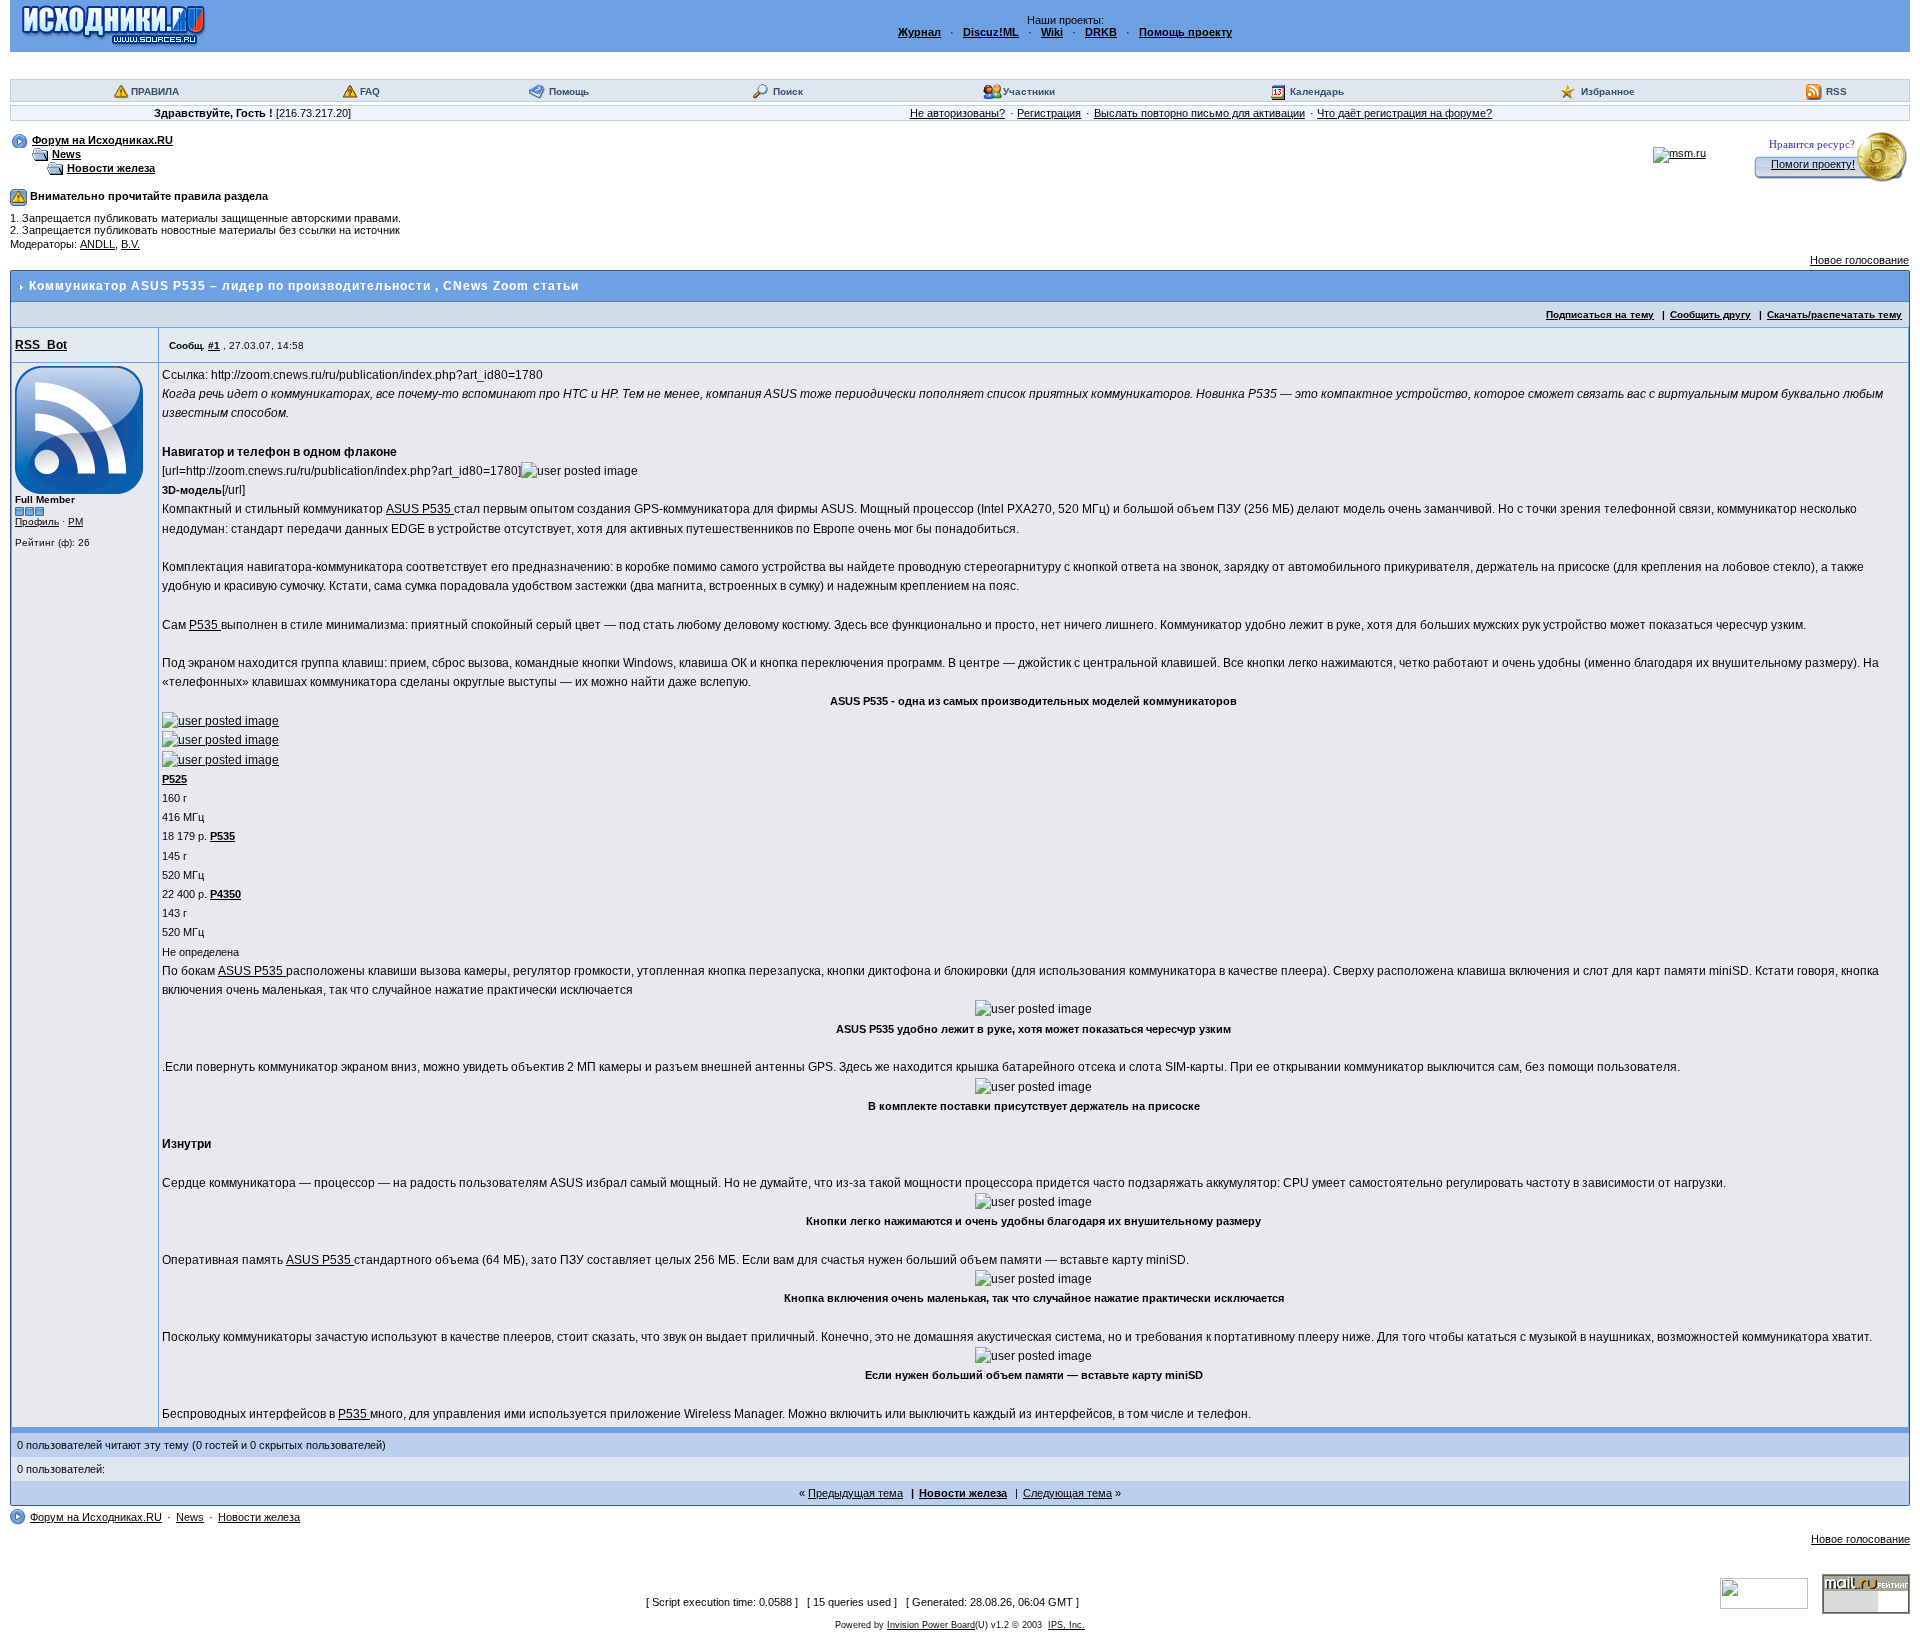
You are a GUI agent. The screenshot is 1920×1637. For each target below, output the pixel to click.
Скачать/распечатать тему (1834, 314)
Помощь (569, 91)
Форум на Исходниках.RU (102, 140)
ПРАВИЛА (155, 91)
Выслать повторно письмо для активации (1199, 113)
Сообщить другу (1710, 314)
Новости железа (111, 168)
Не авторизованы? (957, 113)
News (66, 154)
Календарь (1317, 91)
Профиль (37, 521)
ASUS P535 (420, 509)
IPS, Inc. (1066, 1625)
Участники (1029, 91)
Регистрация (1049, 113)
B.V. (130, 244)
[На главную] (113, 25)
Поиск (788, 91)
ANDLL (97, 244)
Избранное (1608, 91)
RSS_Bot (41, 345)
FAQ (370, 91)
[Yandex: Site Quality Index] (1771, 1593)
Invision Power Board (931, 1625)
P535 (205, 625)
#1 (214, 345)
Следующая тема (1067, 1493)
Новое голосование (1859, 260)
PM (75, 521)
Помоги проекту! (1813, 164)
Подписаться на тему (1600, 314)
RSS (1836, 91)
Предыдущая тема (855, 1493)
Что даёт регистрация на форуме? (1404, 113)
